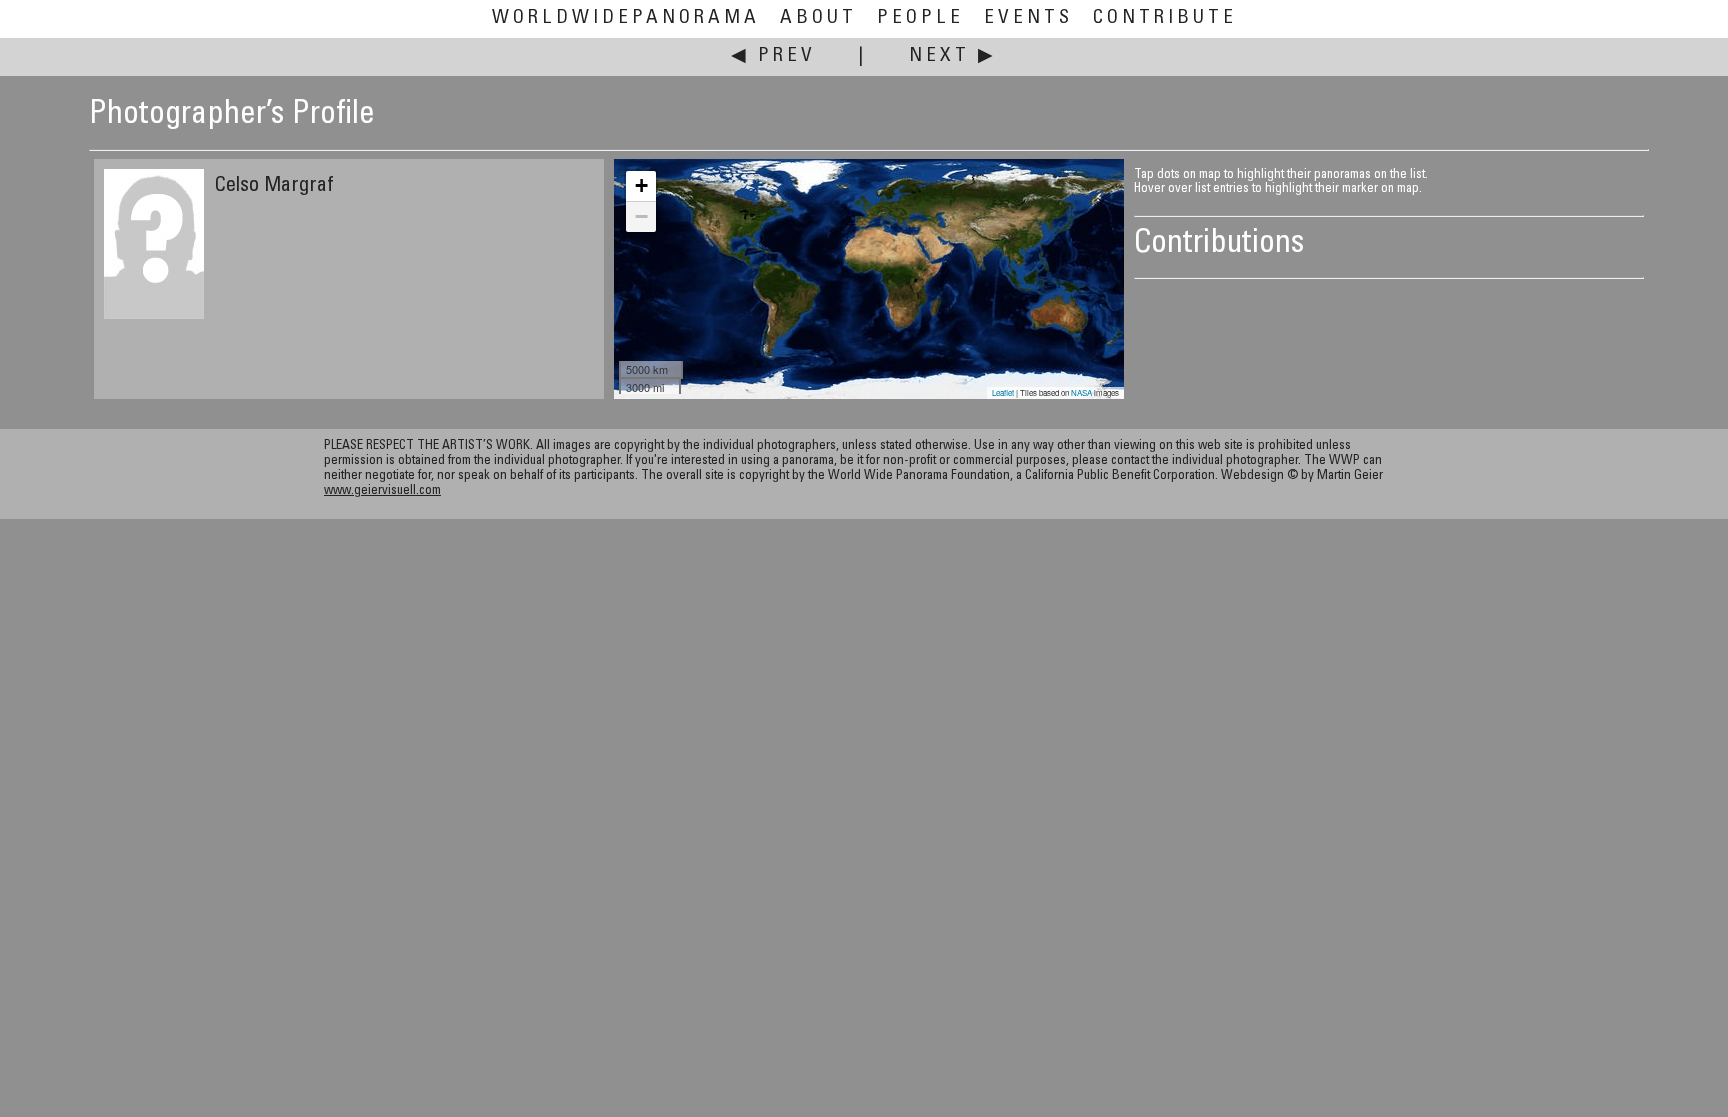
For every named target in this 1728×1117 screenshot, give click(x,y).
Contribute (1165, 18)
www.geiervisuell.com (382, 491)
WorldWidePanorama (626, 18)
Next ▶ (953, 56)
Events (1028, 18)
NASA (1081, 392)
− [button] (641, 216)
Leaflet (1003, 392)
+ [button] (641, 185)
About (818, 18)
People (920, 18)
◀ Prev (773, 56)
